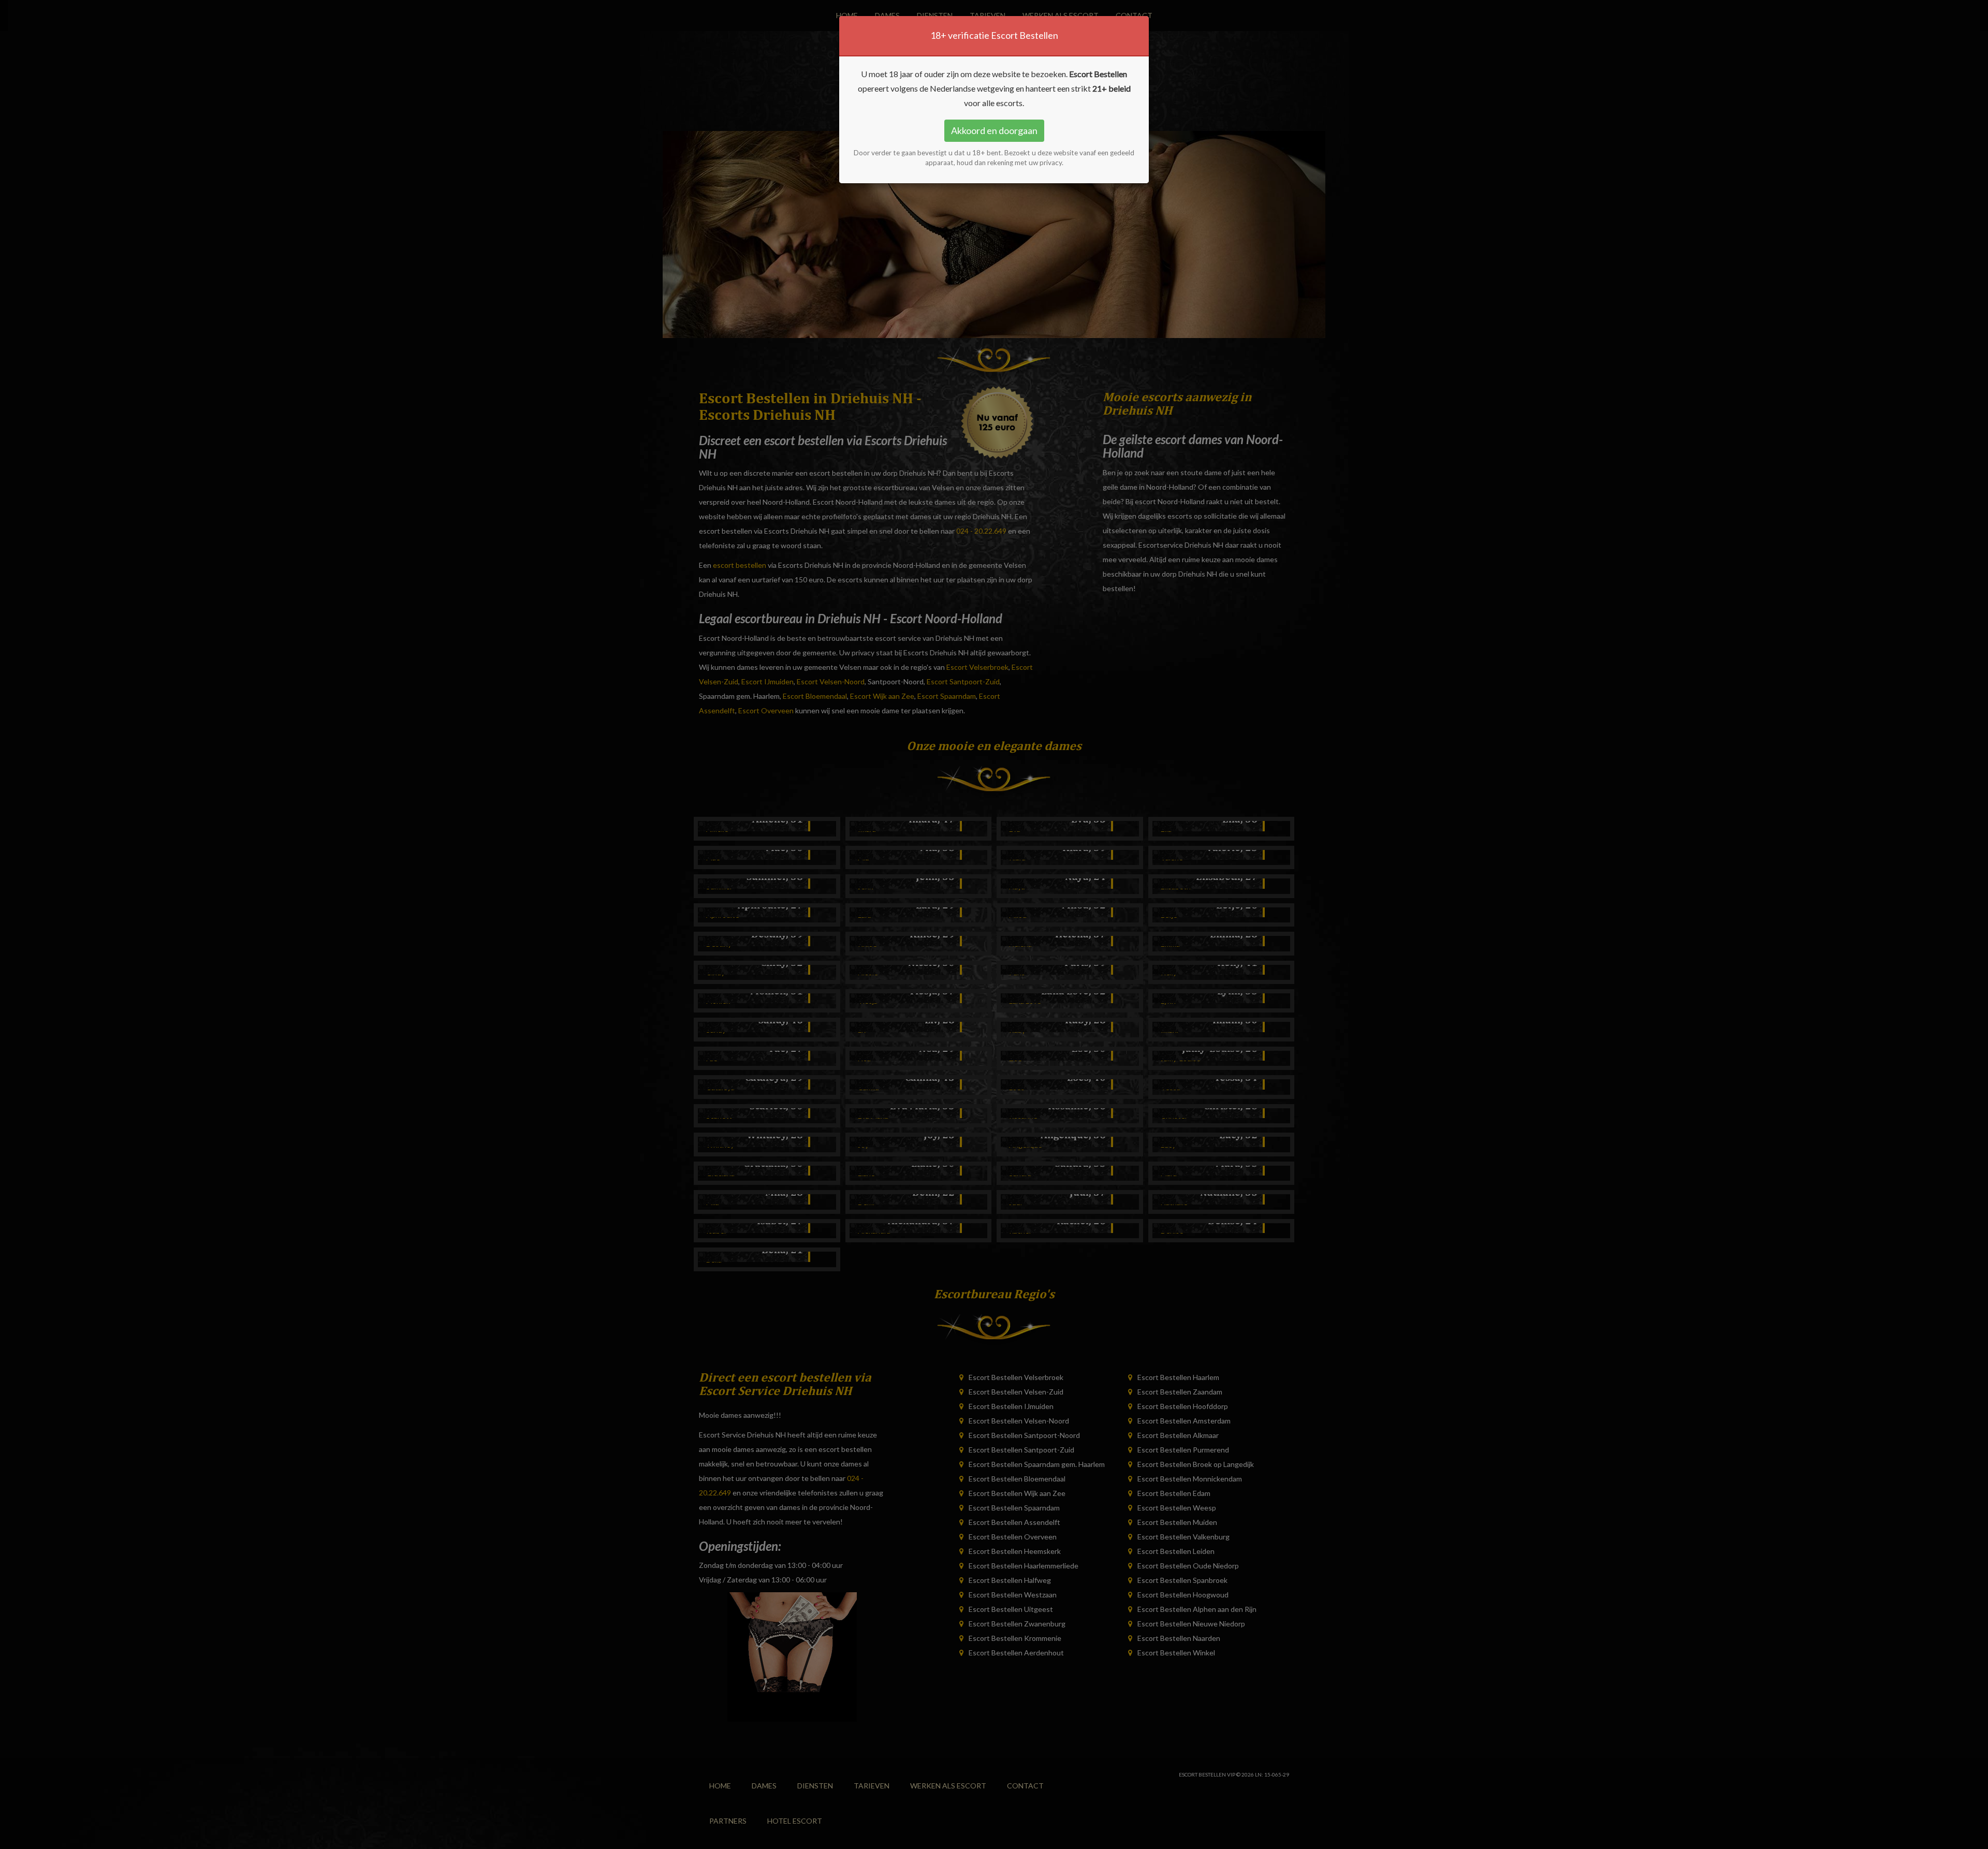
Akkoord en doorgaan (994, 130)
